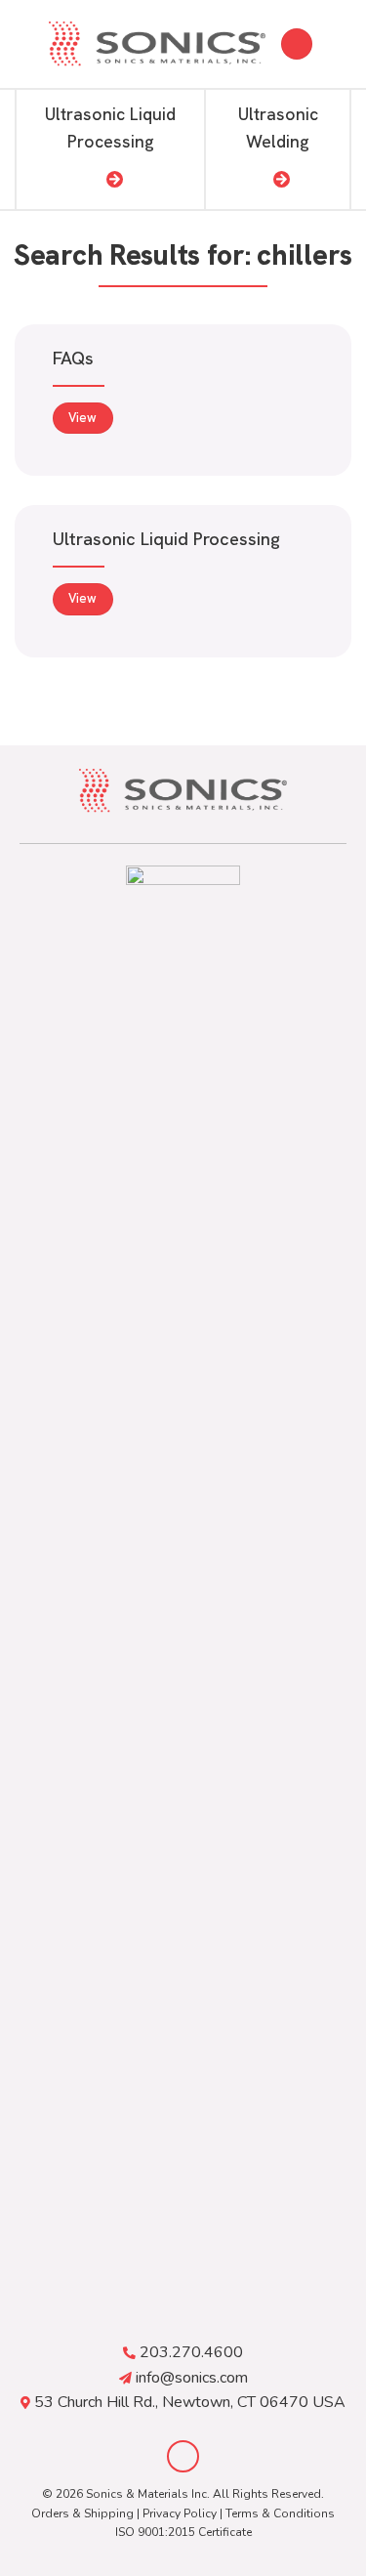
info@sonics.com (192, 2378)
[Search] (297, 44)
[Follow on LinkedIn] (183, 2456)
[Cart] (24, 44)
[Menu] (340, 43)
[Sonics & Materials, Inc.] (157, 44)
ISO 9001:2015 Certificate (183, 2532)
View (82, 418)
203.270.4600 (191, 2352)
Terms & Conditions (280, 2513)
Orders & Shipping (82, 2513)
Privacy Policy (180, 2513)
